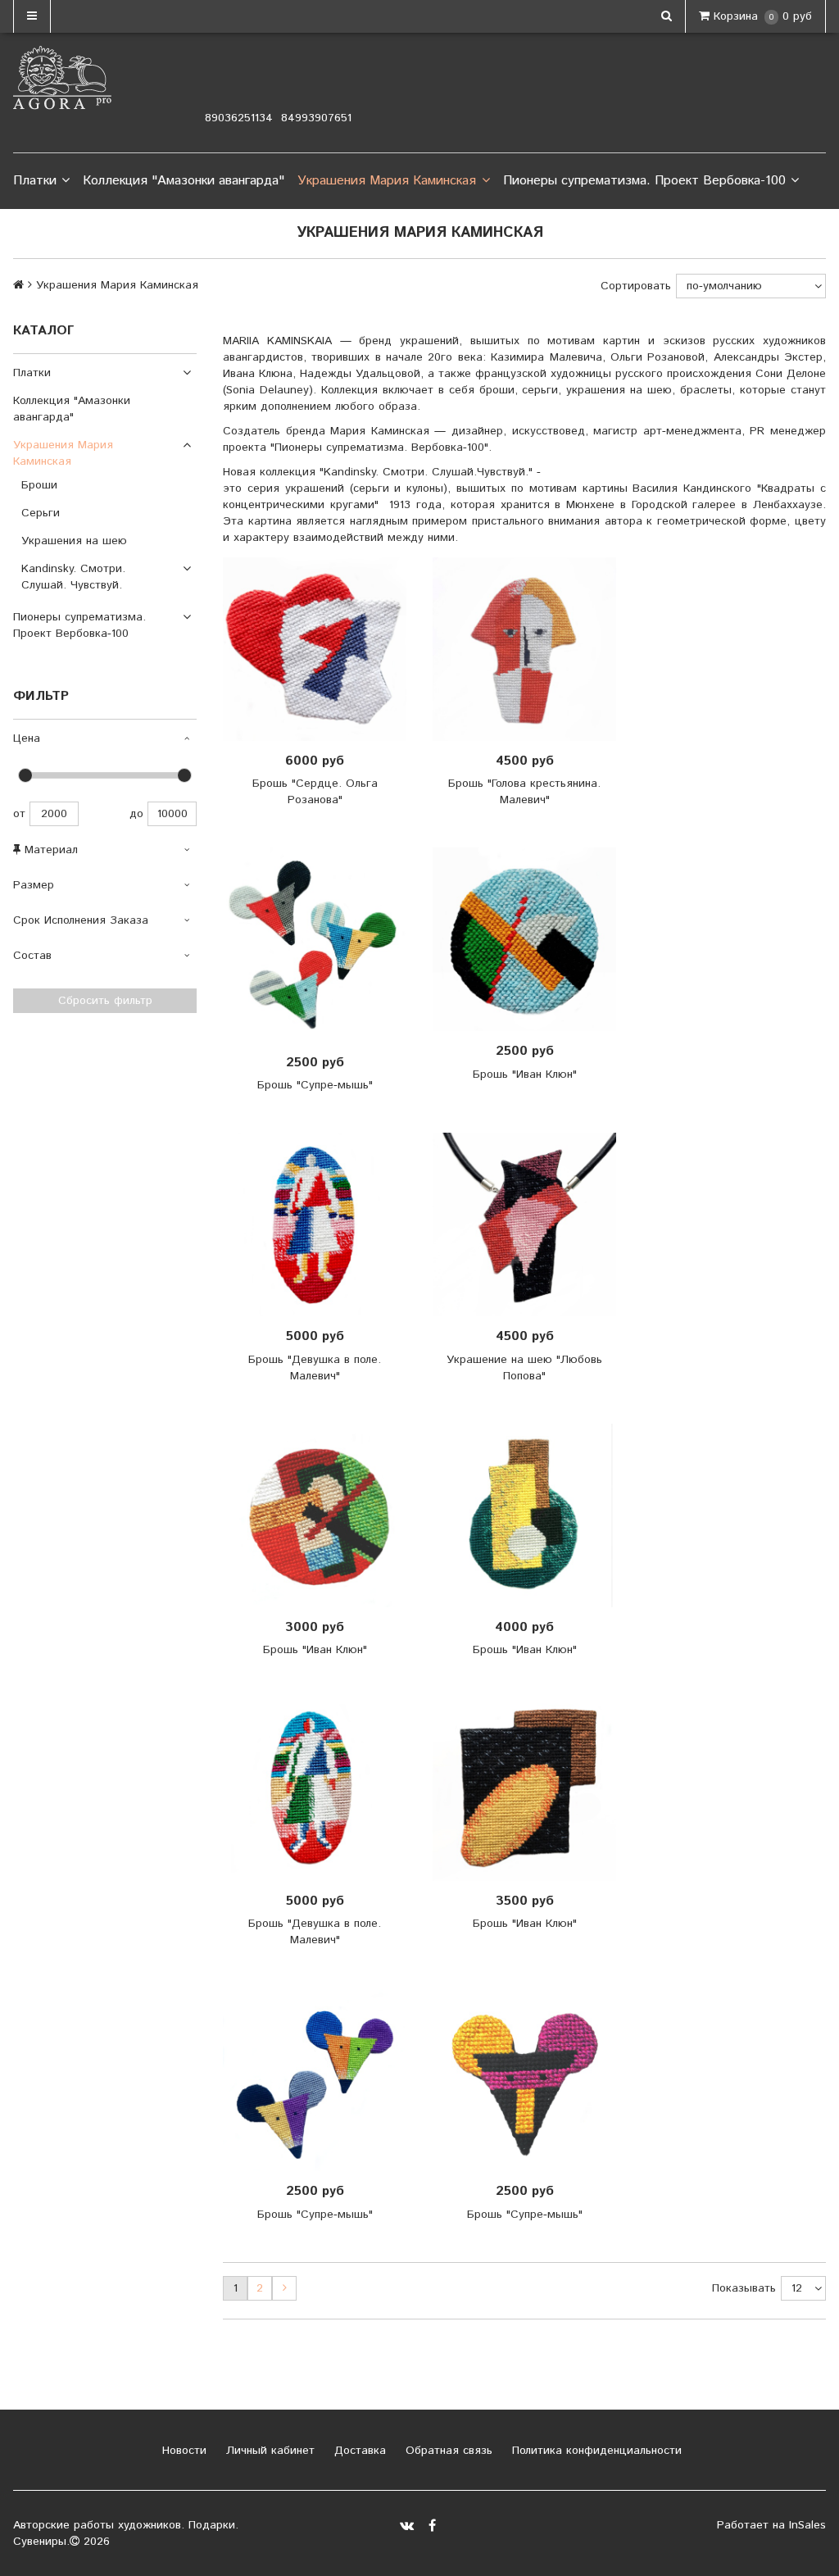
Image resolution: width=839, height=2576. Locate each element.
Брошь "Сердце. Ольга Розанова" (315, 792)
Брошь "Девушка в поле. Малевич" (315, 1368)
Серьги (41, 513)
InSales (807, 2525)
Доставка (358, 2451)
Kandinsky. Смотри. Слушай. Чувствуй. (73, 577)
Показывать (744, 2288)
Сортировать (636, 286)
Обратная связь (447, 2451)
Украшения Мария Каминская (387, 181)
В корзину (320, 649)
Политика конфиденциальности (595, 2451)
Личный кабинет (268, 2451)
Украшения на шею (74, 541)
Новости (182, 2451)
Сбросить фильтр (105, 1001)
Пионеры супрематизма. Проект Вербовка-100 (644, 181)
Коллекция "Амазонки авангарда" (184, 181)
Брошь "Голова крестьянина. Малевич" (524, 792)
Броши (39, 485)
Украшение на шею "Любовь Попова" (524, 1368)
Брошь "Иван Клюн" (525, 1074)
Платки (35, 181)
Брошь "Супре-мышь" (315, 1085)
